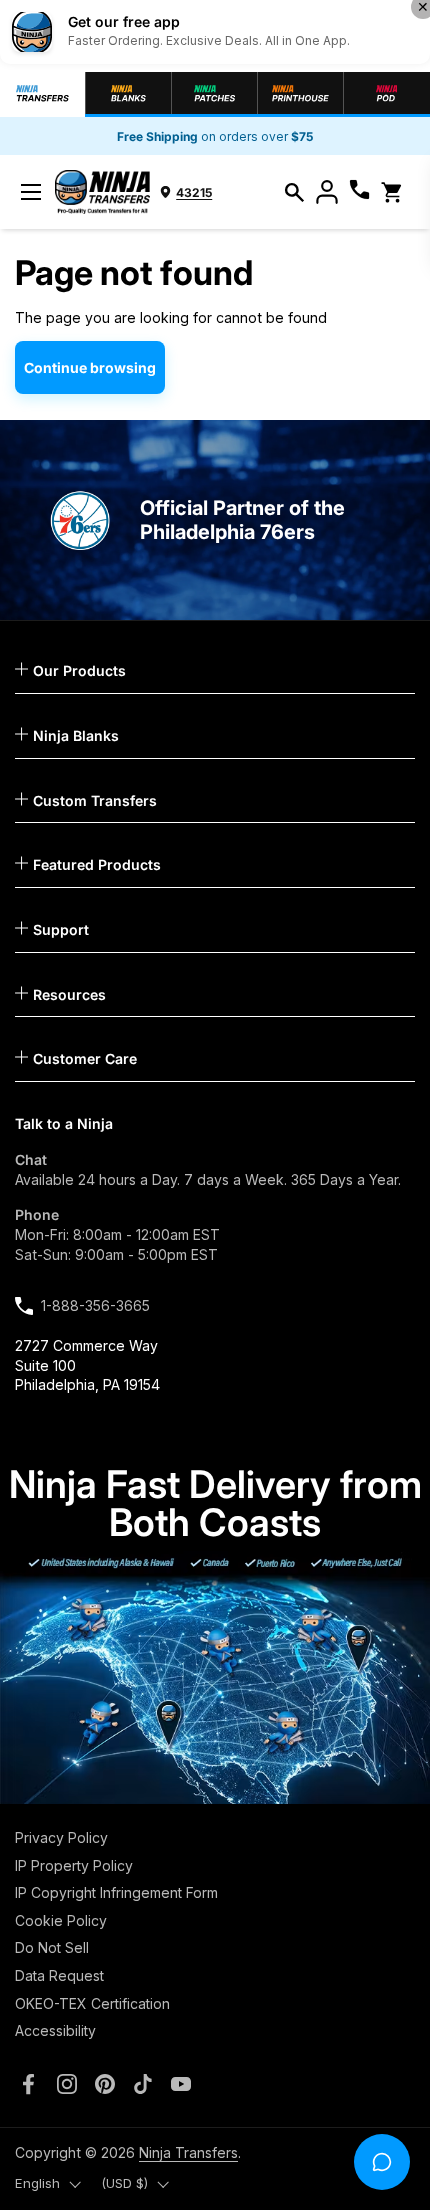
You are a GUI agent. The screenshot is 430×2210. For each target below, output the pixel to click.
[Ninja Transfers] (102, 192)
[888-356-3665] (359, 192)
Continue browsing (90, 367)
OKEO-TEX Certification (92, 2003)
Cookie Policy (61, 1920)
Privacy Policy (61, 1837)
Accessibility (55, 2030)
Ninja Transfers (188, 2152)
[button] (294, 192)
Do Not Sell (52, 1947)
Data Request (59, 1975)
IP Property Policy (74, 1865)
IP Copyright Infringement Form (116, 1892)
